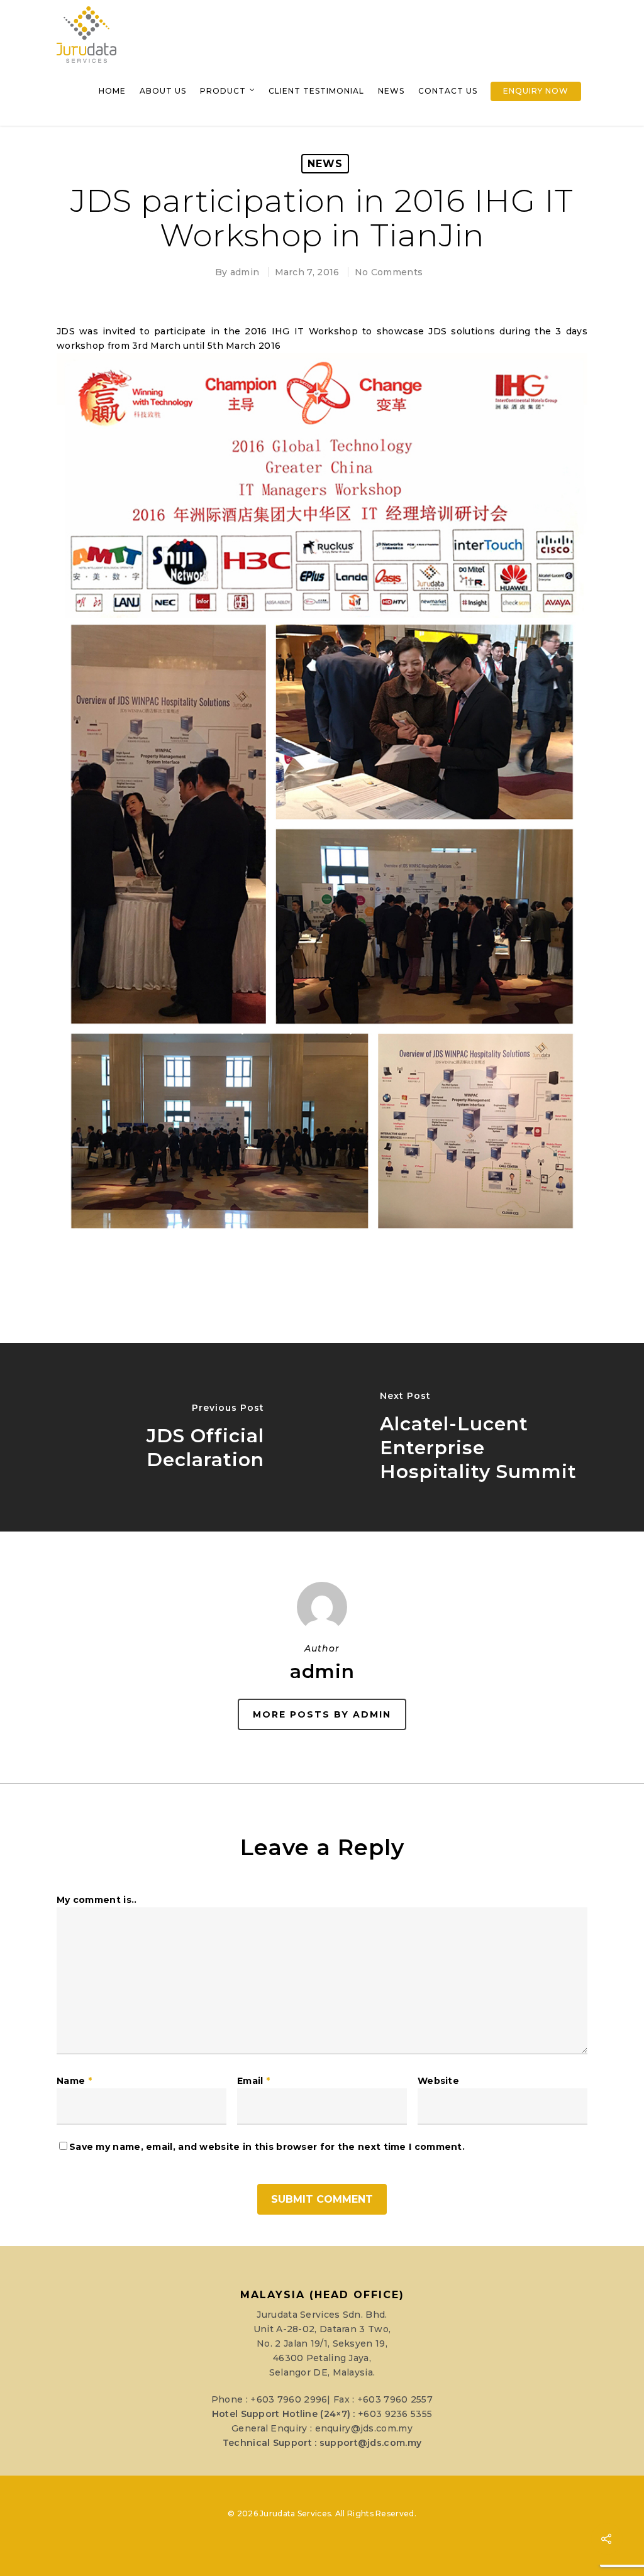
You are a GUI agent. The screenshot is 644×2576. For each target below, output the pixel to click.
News (391, 91)
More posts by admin (322, 1714)
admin (245, 272)
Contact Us (448, 91)
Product (223, 91)
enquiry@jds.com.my (364, 2428)
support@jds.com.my (370, 2443)
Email (253, 2081)
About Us (163, 91)
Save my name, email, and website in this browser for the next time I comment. (267, 2147)
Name (74, 2081)
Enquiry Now (536, 91)
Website (438, 2081)
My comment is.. (97, 1900)
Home (112, 91)
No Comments (389, 272)
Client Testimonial (316, 91)
